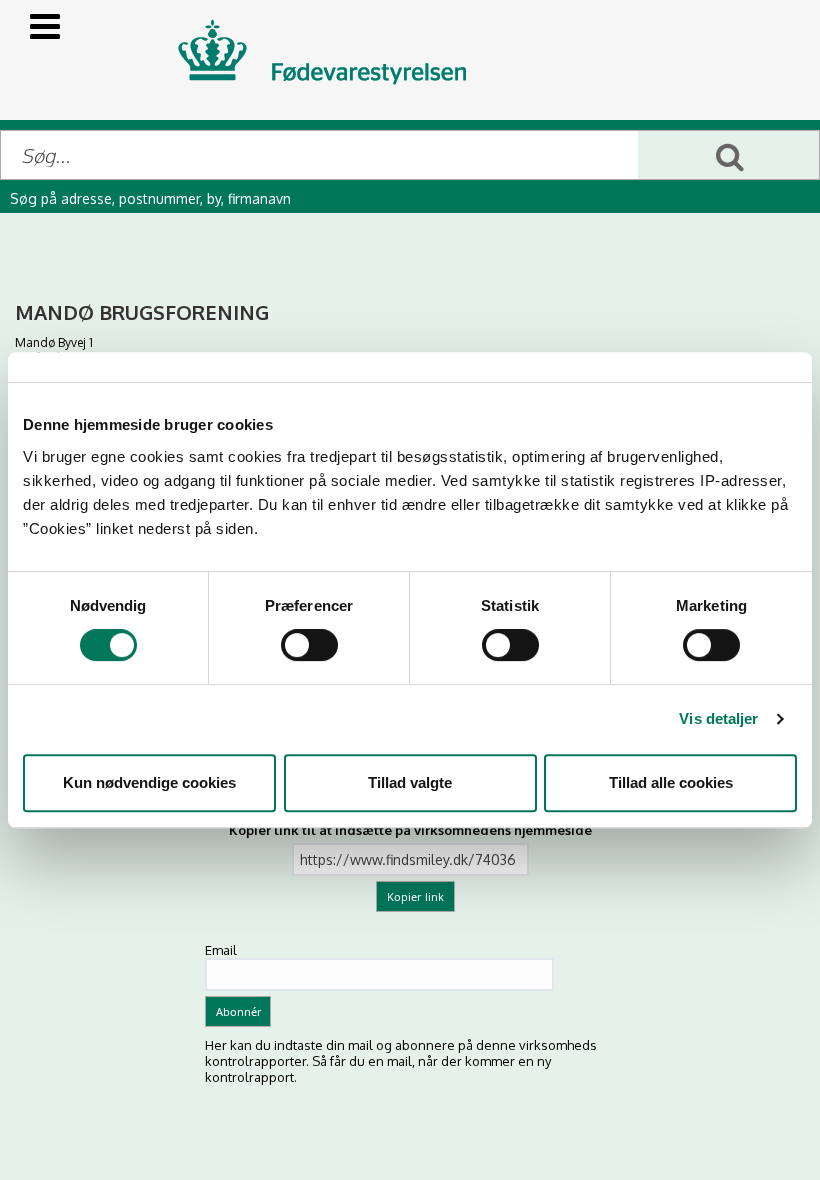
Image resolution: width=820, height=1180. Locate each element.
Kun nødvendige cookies (149, 782)
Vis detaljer (718, 718)
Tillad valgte (410, 782)
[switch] (309, 645)
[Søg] (728, 155)
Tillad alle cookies (671, 782)
